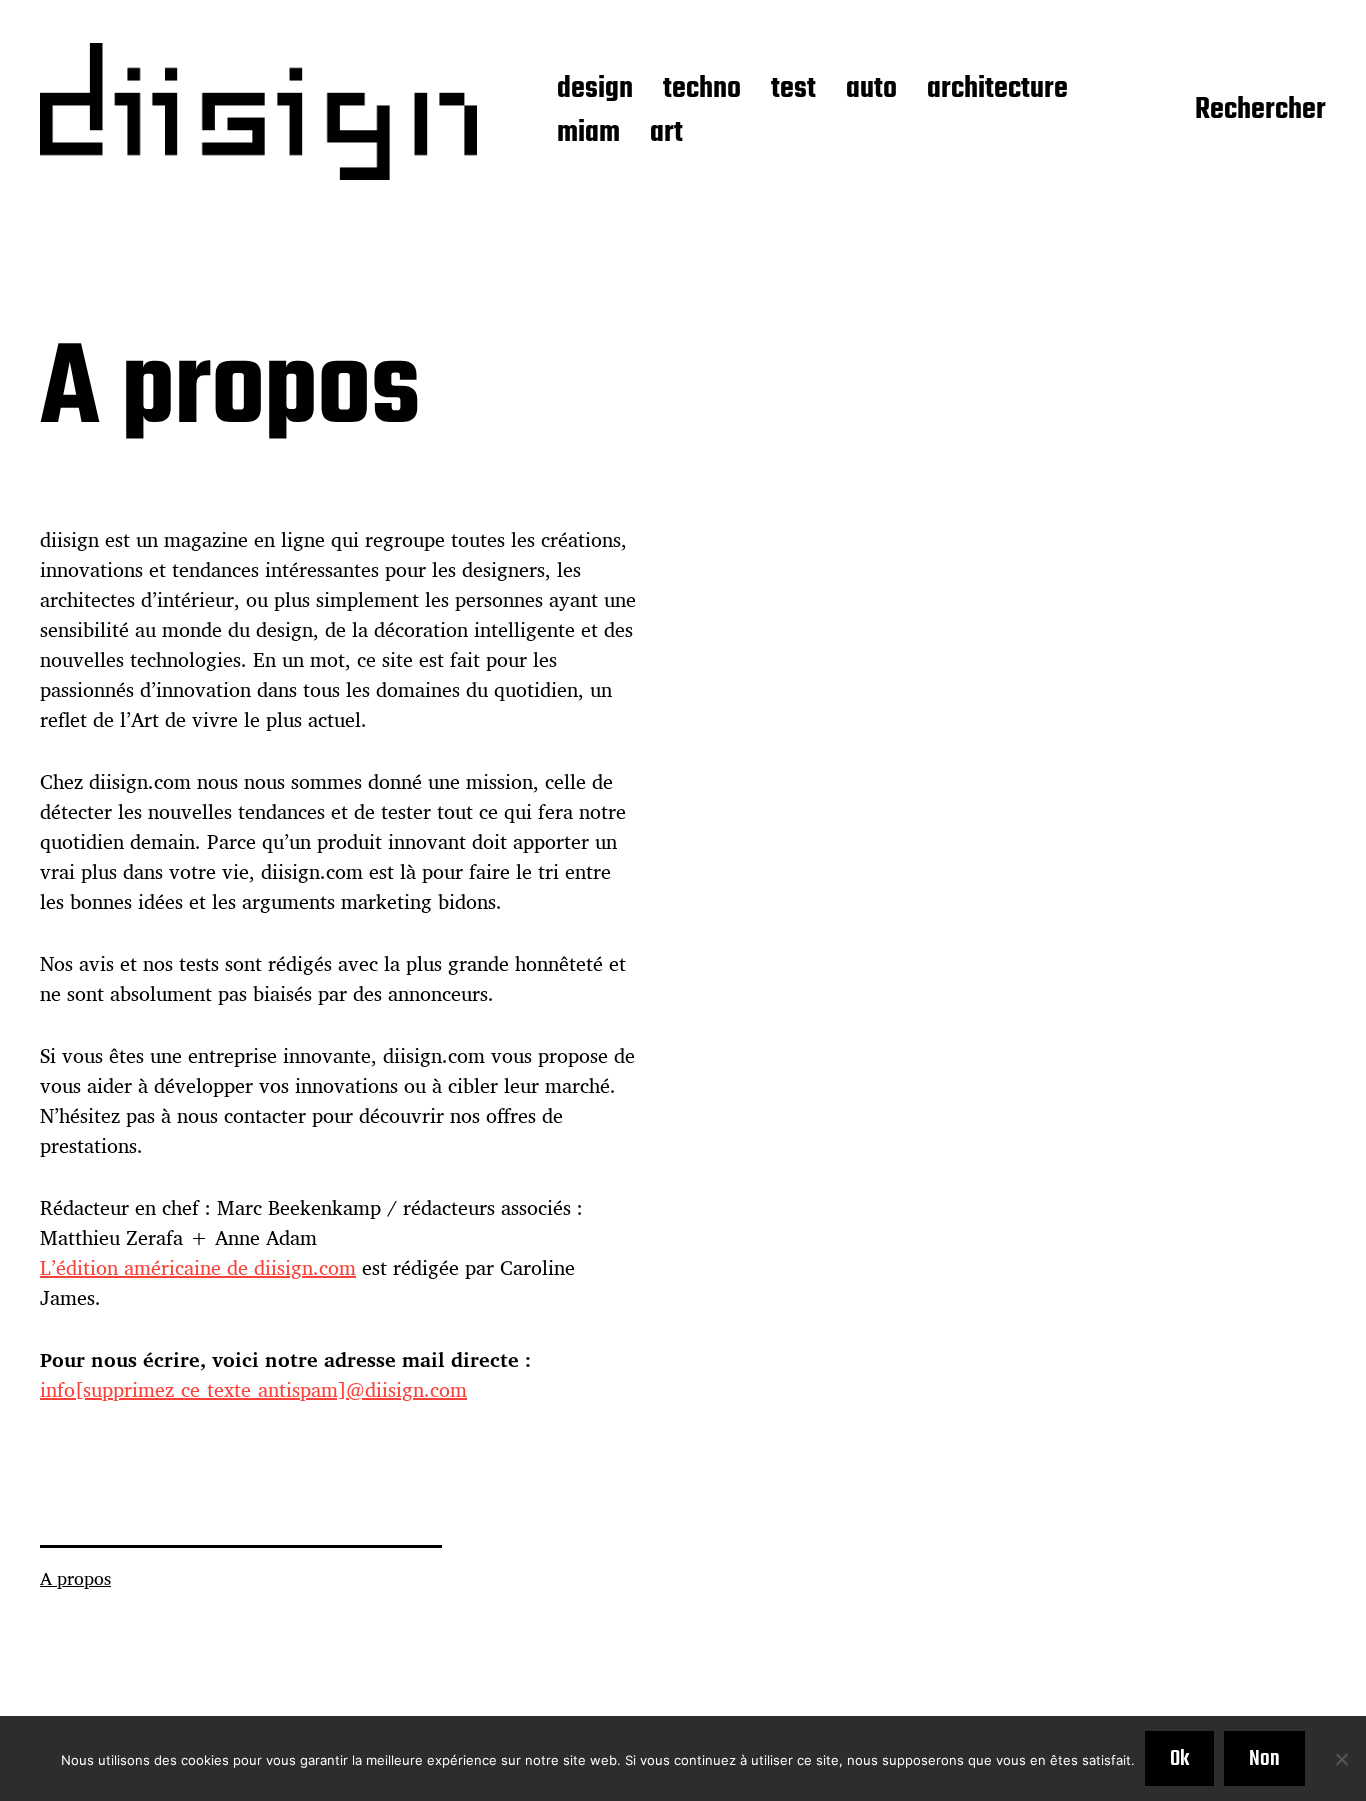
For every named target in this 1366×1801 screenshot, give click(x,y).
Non (1264, 1759)
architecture (997, 90)
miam (588, 134)
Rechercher (1260, 111)
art (666, 134)
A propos (75, 1578)
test (793, 90)
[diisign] (258, 111)
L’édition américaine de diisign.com (198, 1267)
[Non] (1341, 1759)
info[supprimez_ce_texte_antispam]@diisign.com (253, 1389)
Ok (1179, 1759)
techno (702, 90)
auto (871, 90)
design (595, 90)
